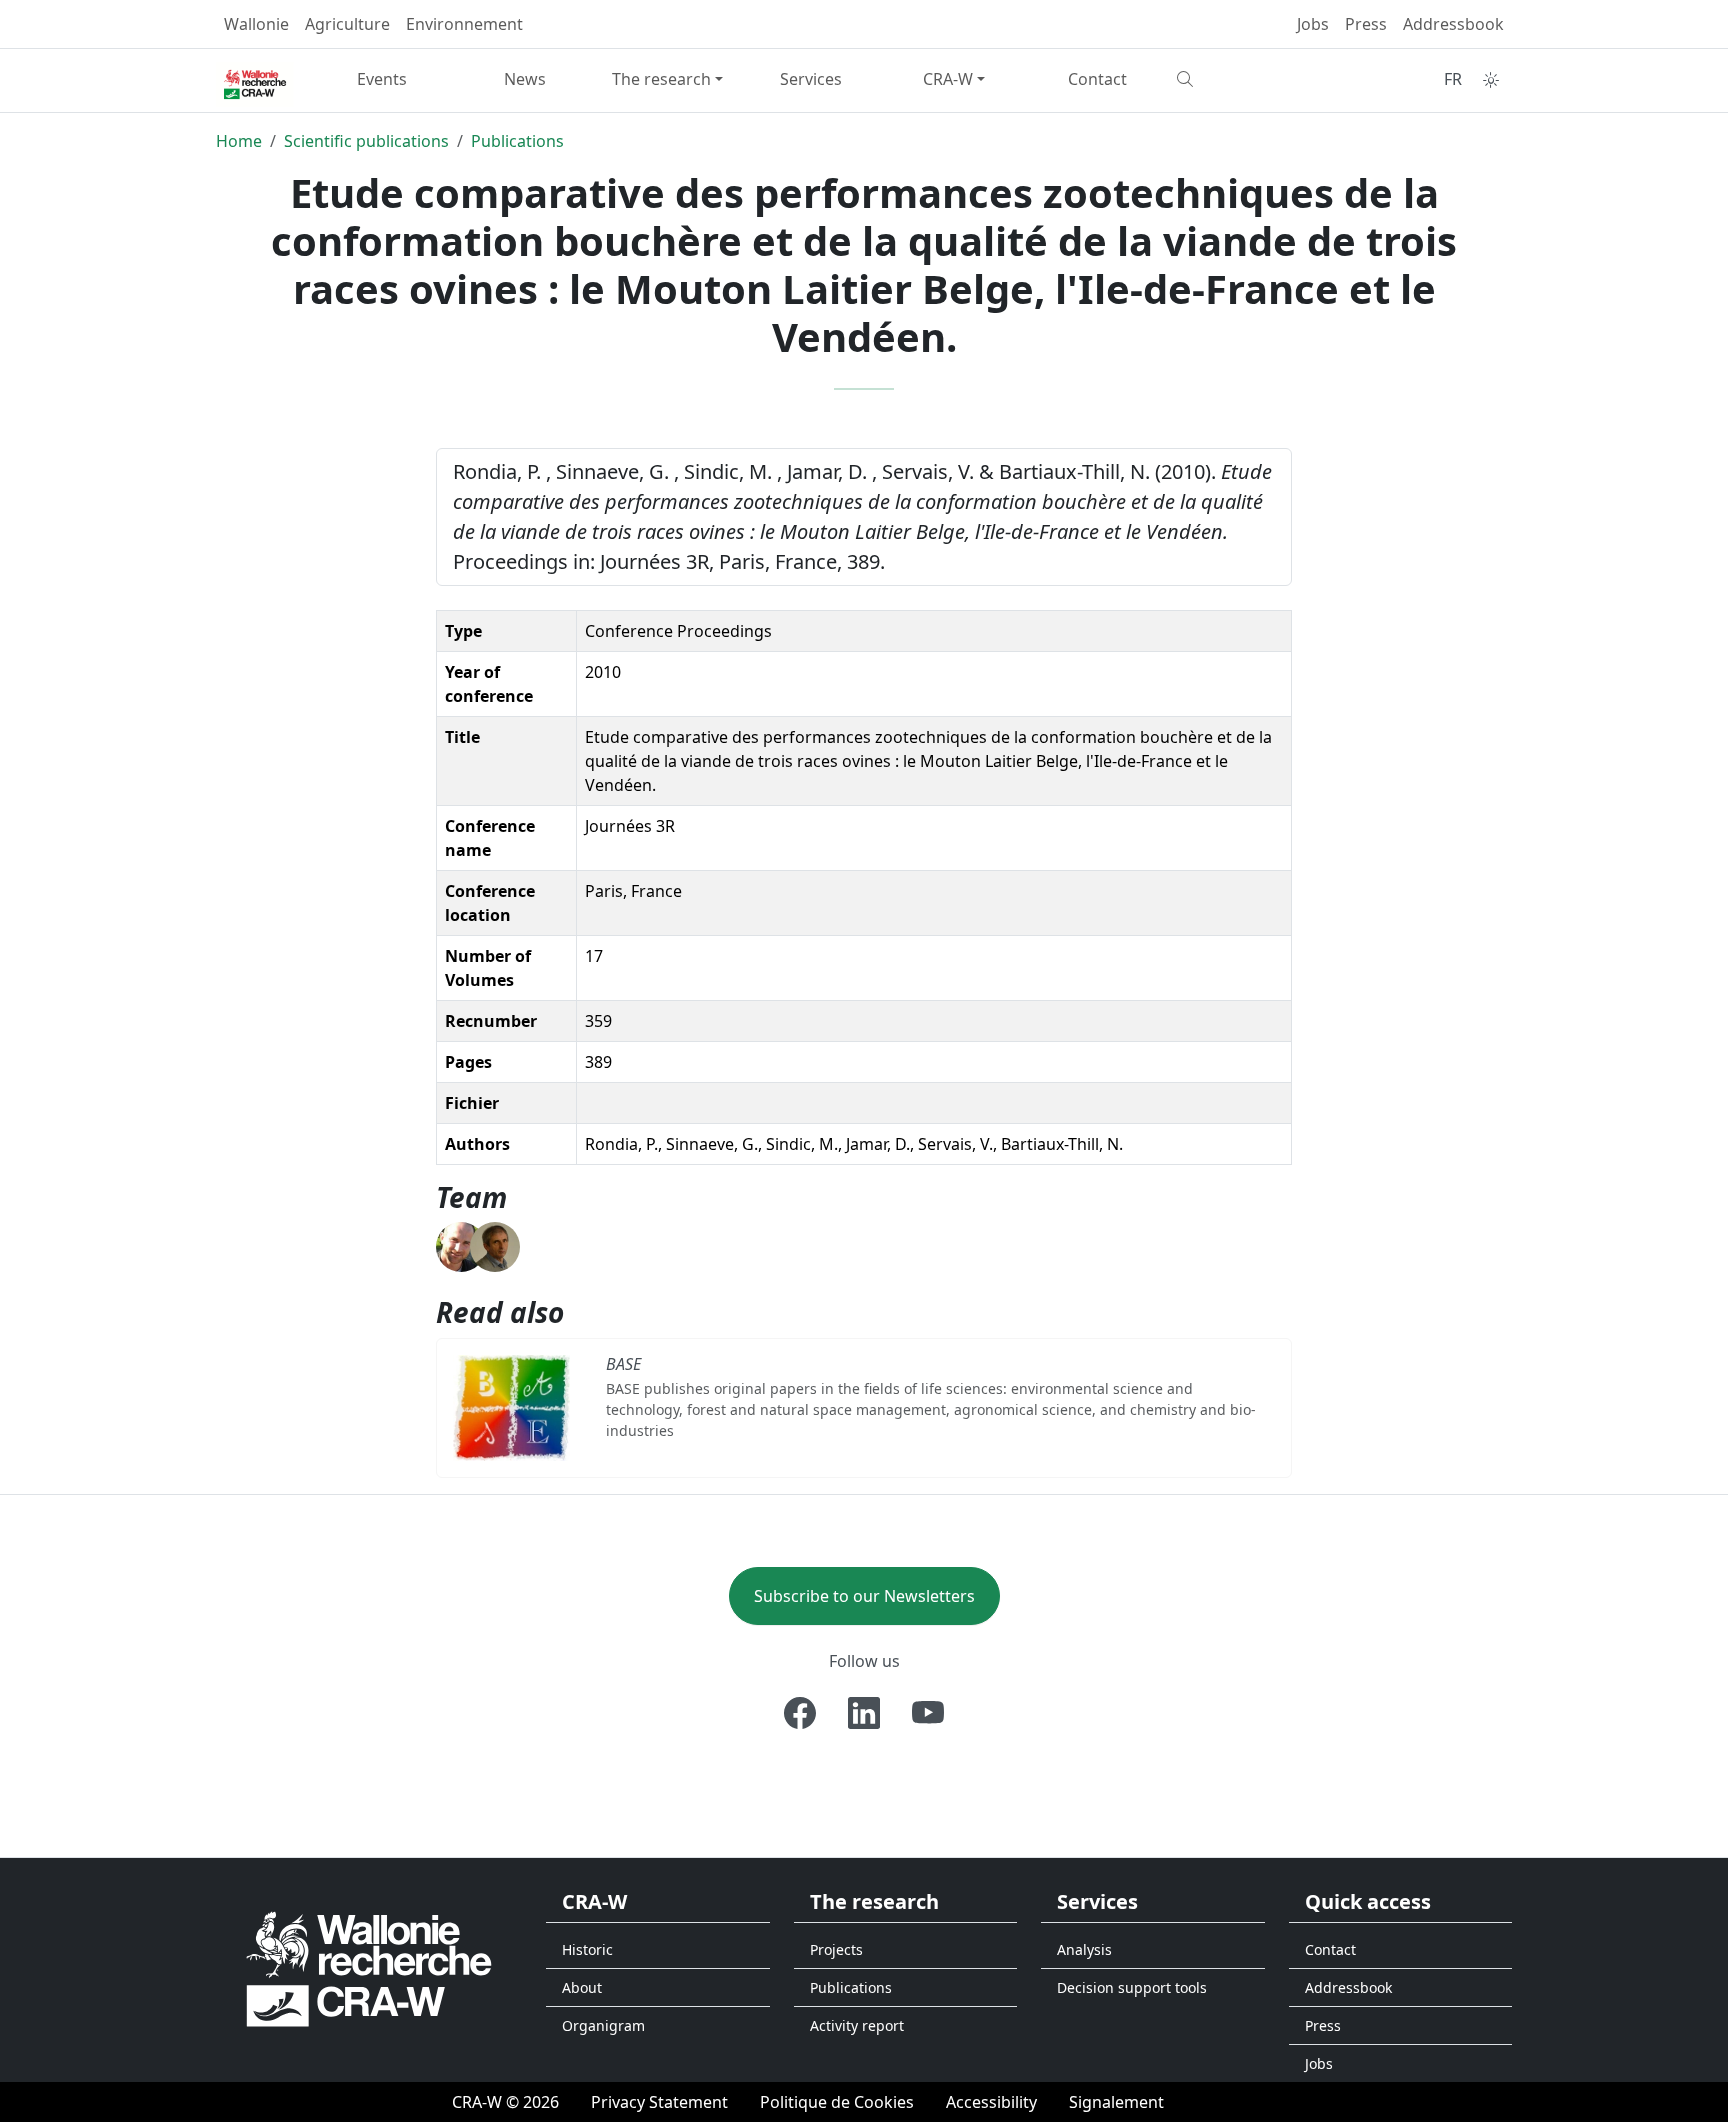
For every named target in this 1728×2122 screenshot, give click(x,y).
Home (239, 141)
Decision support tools (1132, 1987)
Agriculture (347, 24)
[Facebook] (800, 1713)
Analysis (1084, 1949)
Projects (836, 1949)
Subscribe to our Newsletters (864, 1596)
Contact (1097, 79)
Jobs (1313, 24)
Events (382, 79)
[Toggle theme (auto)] (1491, 80)
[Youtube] (928, 1713)
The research (661, 79)
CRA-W (948, 79)
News (525, 79)
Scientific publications (366, 141)
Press (1366, 24)
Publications (517, 141)
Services (811, 79)
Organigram (603, 2025)
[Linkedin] (864, 1713)
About (582, 1987)
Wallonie (256, 24)
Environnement (464, 24)
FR (1453, 79)
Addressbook (1453, 24)
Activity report (857, 2025)
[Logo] (369, 1967)
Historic (587, 1949)
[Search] (1240, 79)
